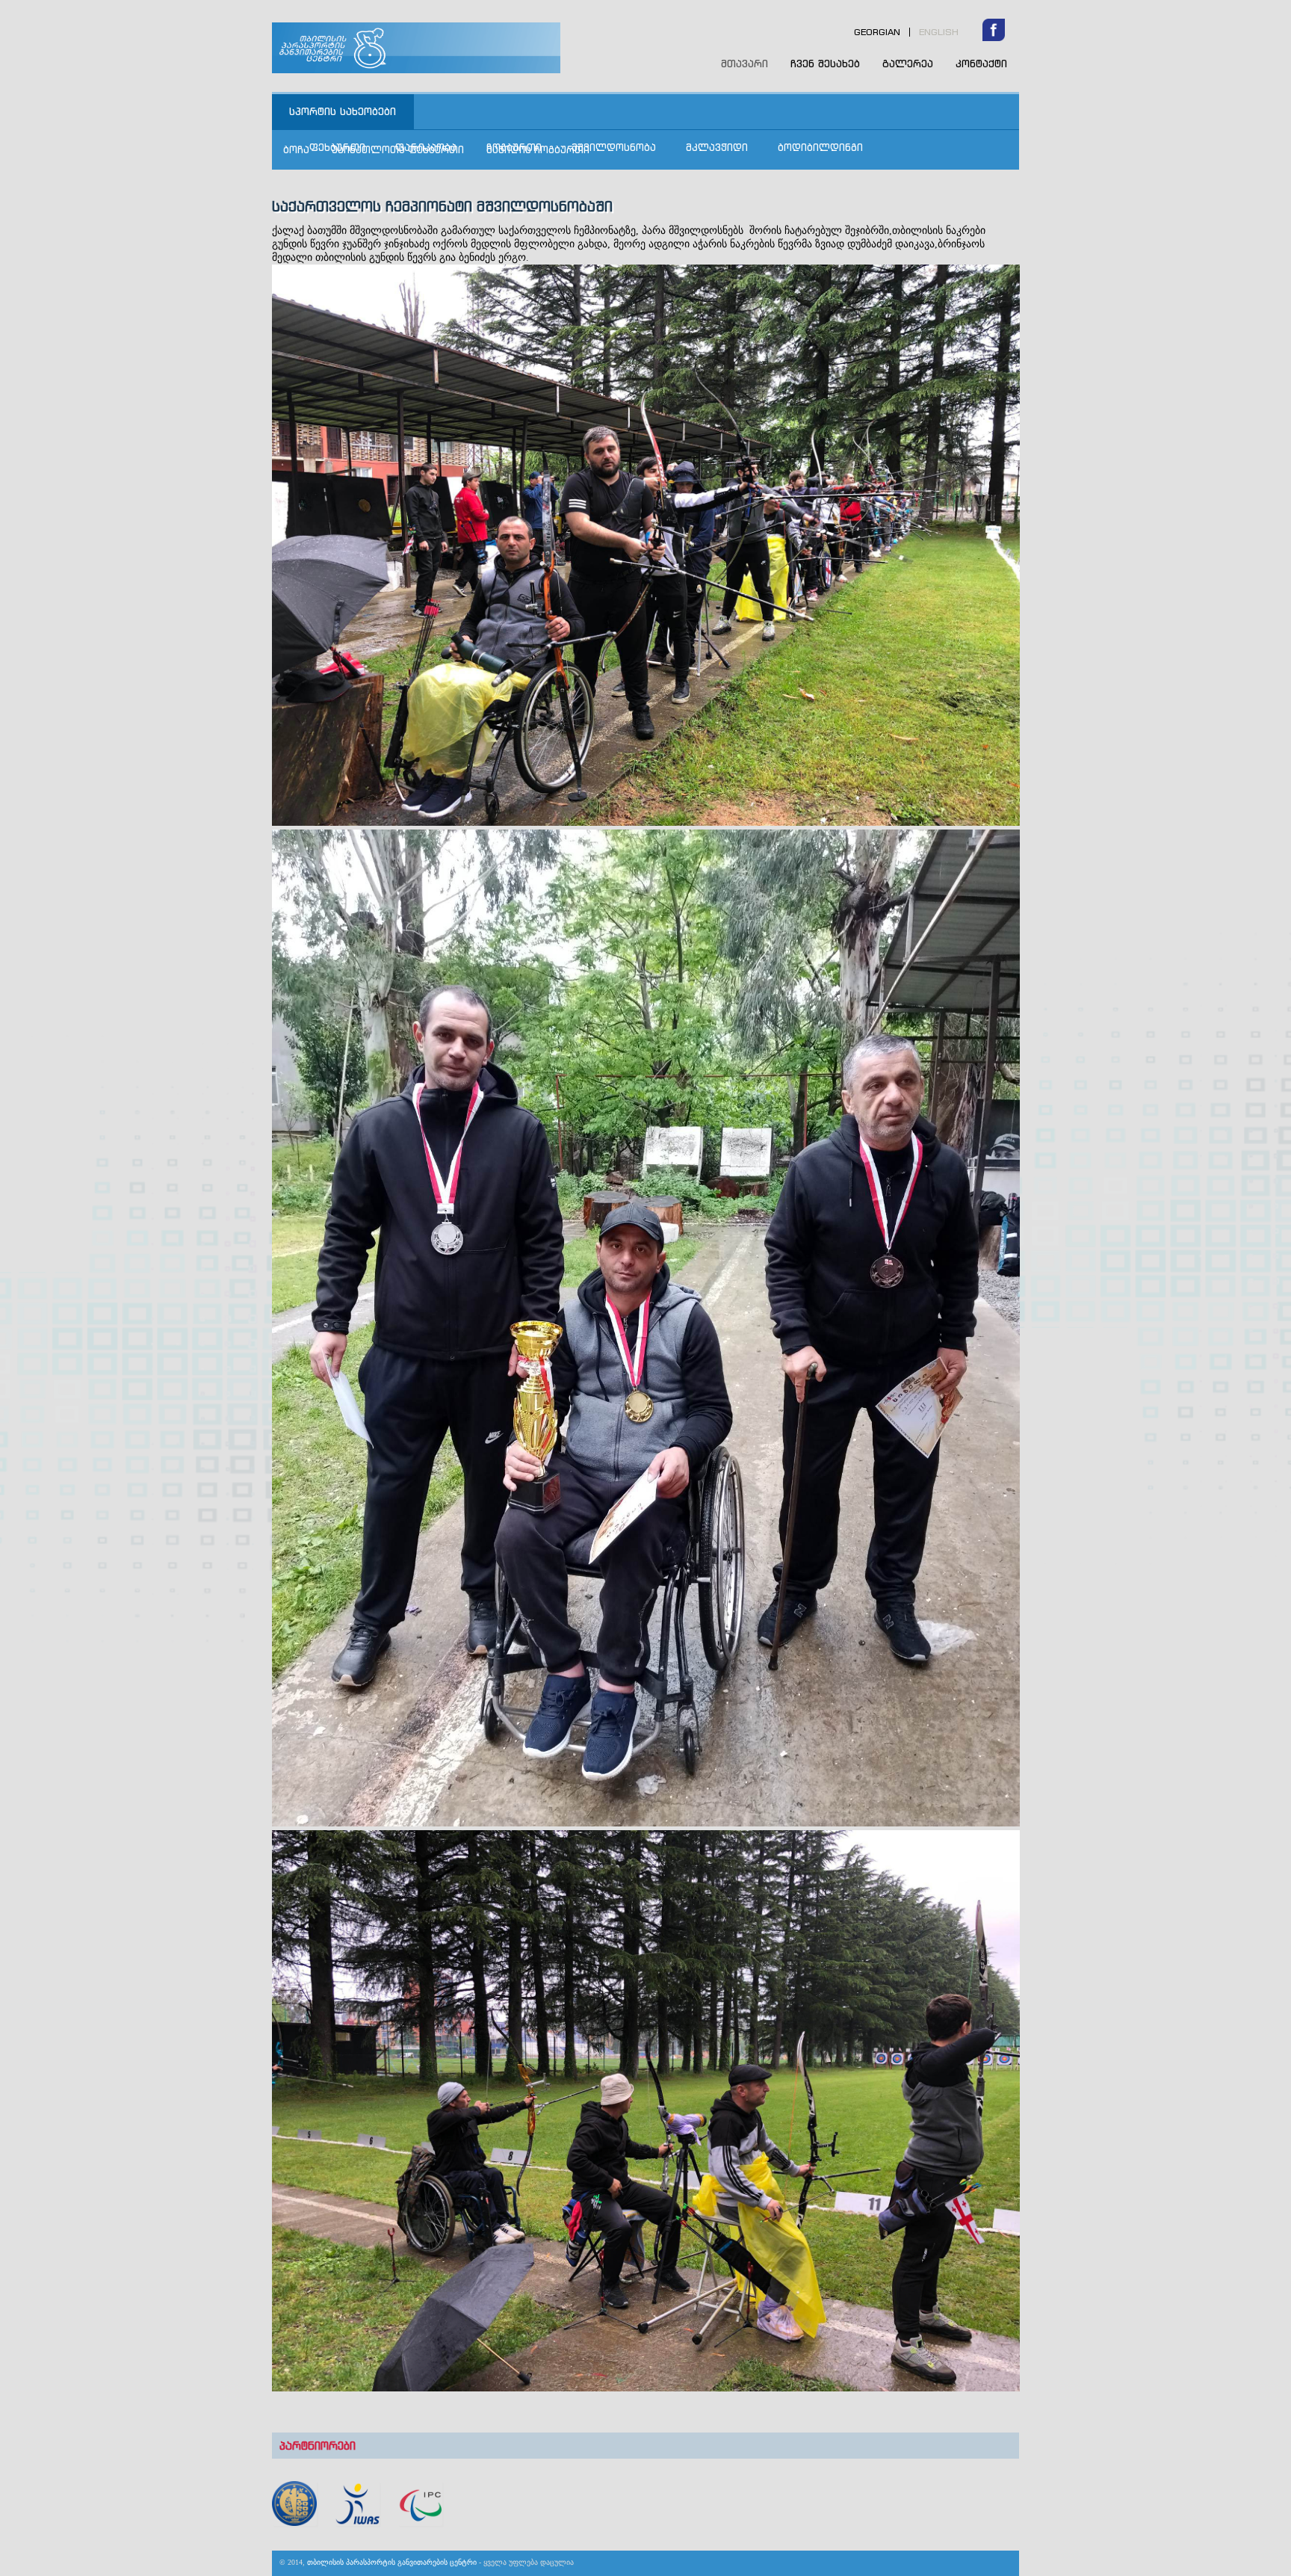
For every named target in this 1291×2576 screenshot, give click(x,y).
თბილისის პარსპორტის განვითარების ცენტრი (453, 48)
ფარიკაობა (426, 147)
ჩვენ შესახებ (825, 63)
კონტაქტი (981, 63)
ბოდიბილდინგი (820, 147)
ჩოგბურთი (514, 147)
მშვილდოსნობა (614, 147)
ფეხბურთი (337, 147)
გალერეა (908, 63)
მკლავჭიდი (717, 147)
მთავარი (744, 64)
